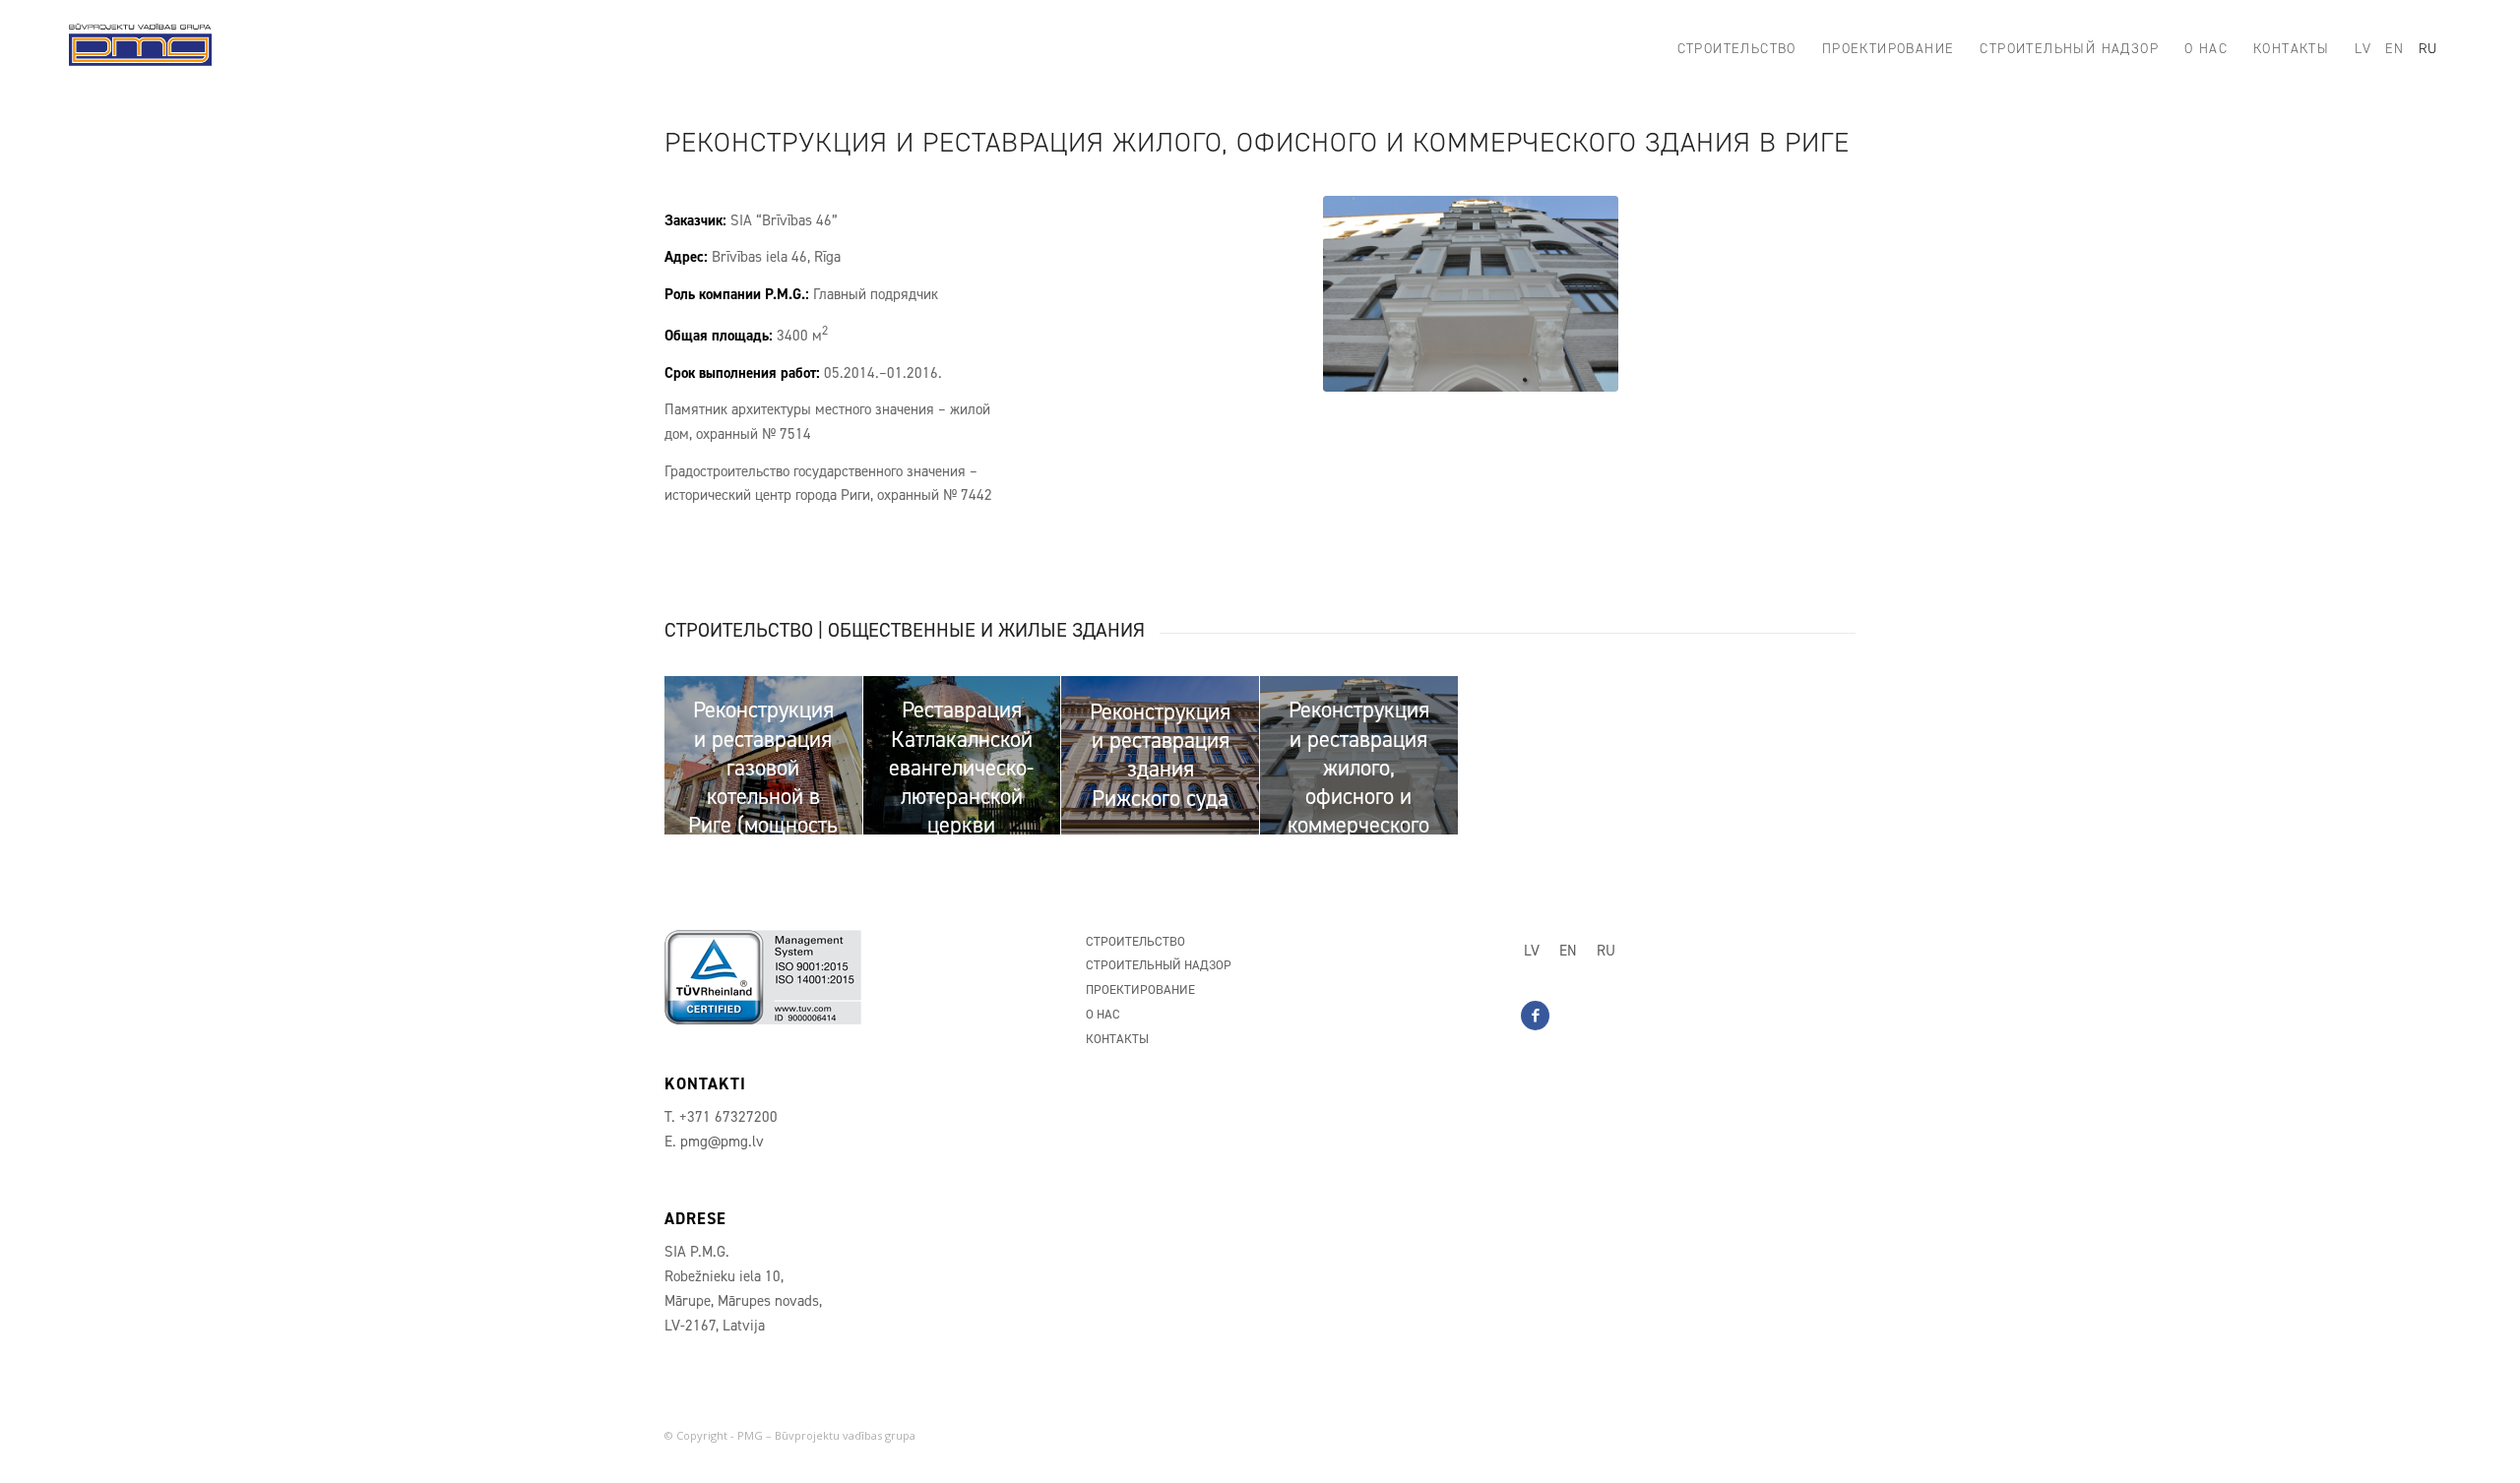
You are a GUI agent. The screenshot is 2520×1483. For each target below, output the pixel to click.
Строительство (1135, 941)
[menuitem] (1737, 49)
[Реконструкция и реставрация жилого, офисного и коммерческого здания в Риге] (1471, 294)
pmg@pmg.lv (722, 1142)
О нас (1103, 1014)
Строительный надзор (1159, 965)
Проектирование (1140, 989)
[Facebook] (1535, 1016)
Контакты (1117, 1039)
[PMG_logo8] (140, 49)
